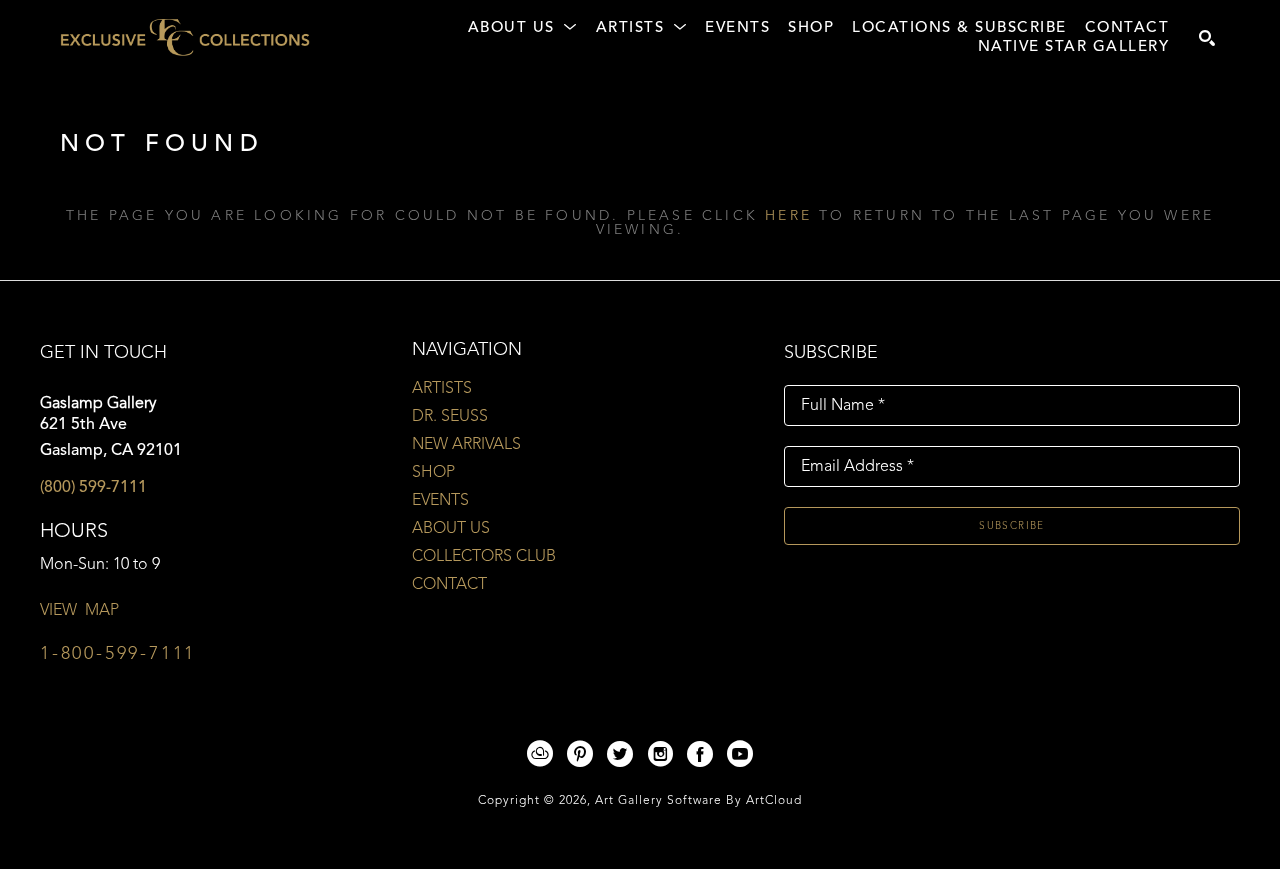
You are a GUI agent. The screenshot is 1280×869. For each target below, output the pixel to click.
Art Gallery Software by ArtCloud (698, 801)
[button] (523, 29)
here (788, 216)
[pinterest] (580, 754)
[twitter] (620, 754)
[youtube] (740, 754)
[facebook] (700, 754)
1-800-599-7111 (118, 654)
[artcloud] (540, 754)
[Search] (1207, 38)
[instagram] (660, 754)
